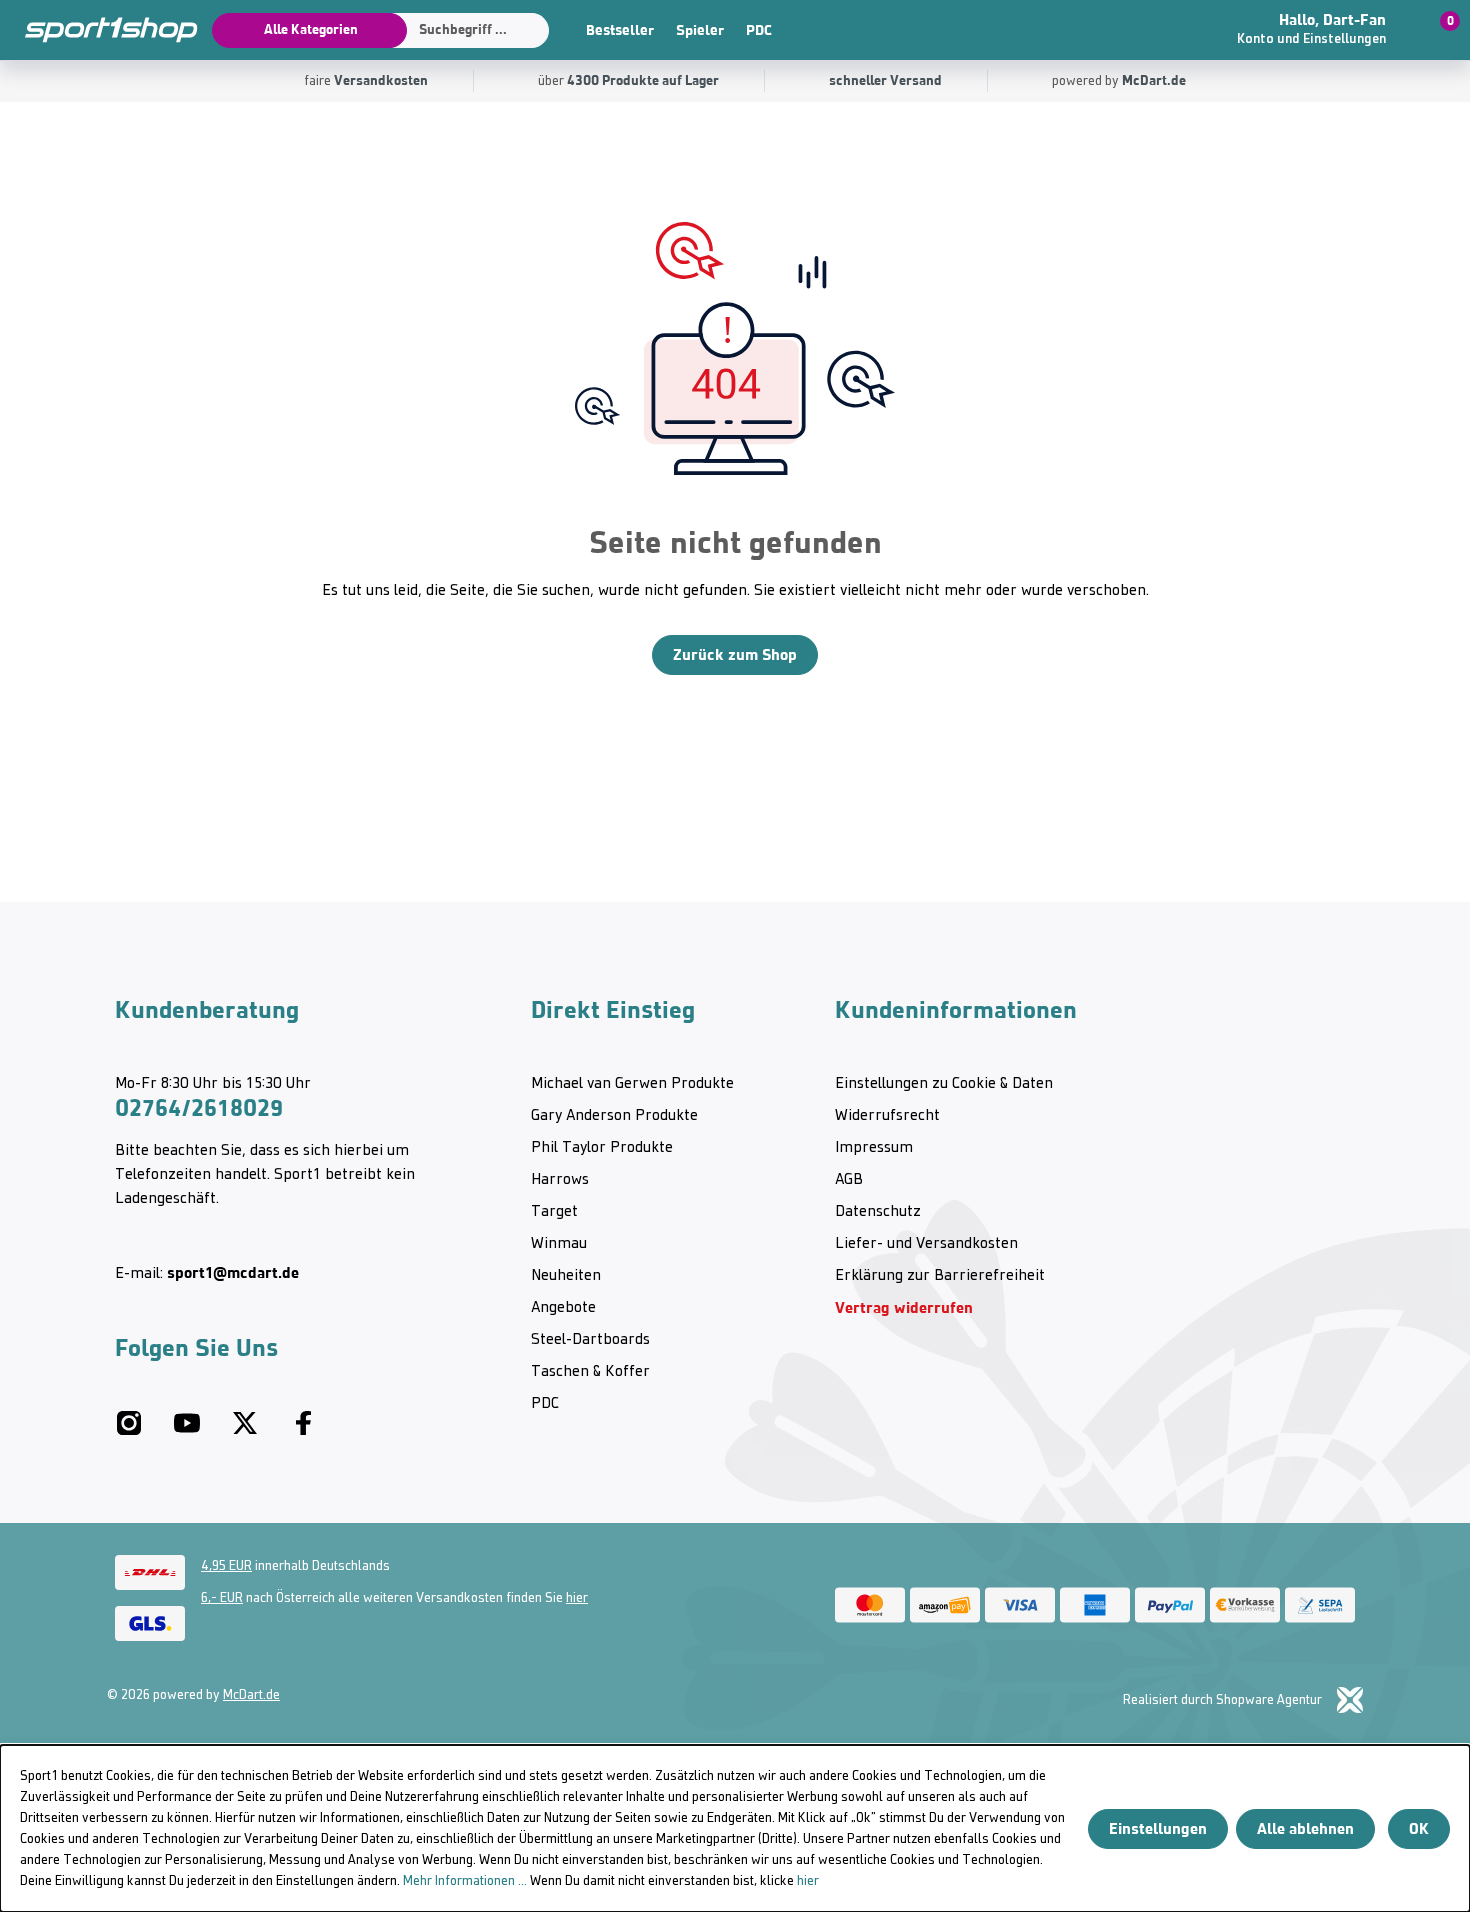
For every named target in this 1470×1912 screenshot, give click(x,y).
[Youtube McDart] (187, 1431)
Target (554, 1212)
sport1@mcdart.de (233, 1272)
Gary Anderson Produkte (614, 1116)
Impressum (874, 1148)
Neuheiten (566, 1276)
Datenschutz (878, 1212)
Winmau (559, 1244)
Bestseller (620, 30)
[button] (1326, 30)
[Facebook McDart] (303, 1431)
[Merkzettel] (1175, 30)
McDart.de (251, 1695)
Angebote (563, 1308)
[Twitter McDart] (245, 1431)
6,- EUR (222, 1598)
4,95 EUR (226, 1566)
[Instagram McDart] (129, 1431)
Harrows (560, 1180)
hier (577, 1598)
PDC (759, 30)
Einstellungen (1158, 1828)
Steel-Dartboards (590, 1340)
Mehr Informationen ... (465, 1881)
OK (1419, 1828)
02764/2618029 (199, 1108)
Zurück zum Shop (735, 654)
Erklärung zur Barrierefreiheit (940, 1276)
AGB (849, 1180)
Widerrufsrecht (887, 1116)
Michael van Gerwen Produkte (632, 1084)
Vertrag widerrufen (904, 1307)
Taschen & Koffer (590, 1372)
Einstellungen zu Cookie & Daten (944, 1084)
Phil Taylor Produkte (602, 1148)
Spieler (700, 30)
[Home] (100, 30)
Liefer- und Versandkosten (926, 1244)
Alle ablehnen (1305, 1828)
